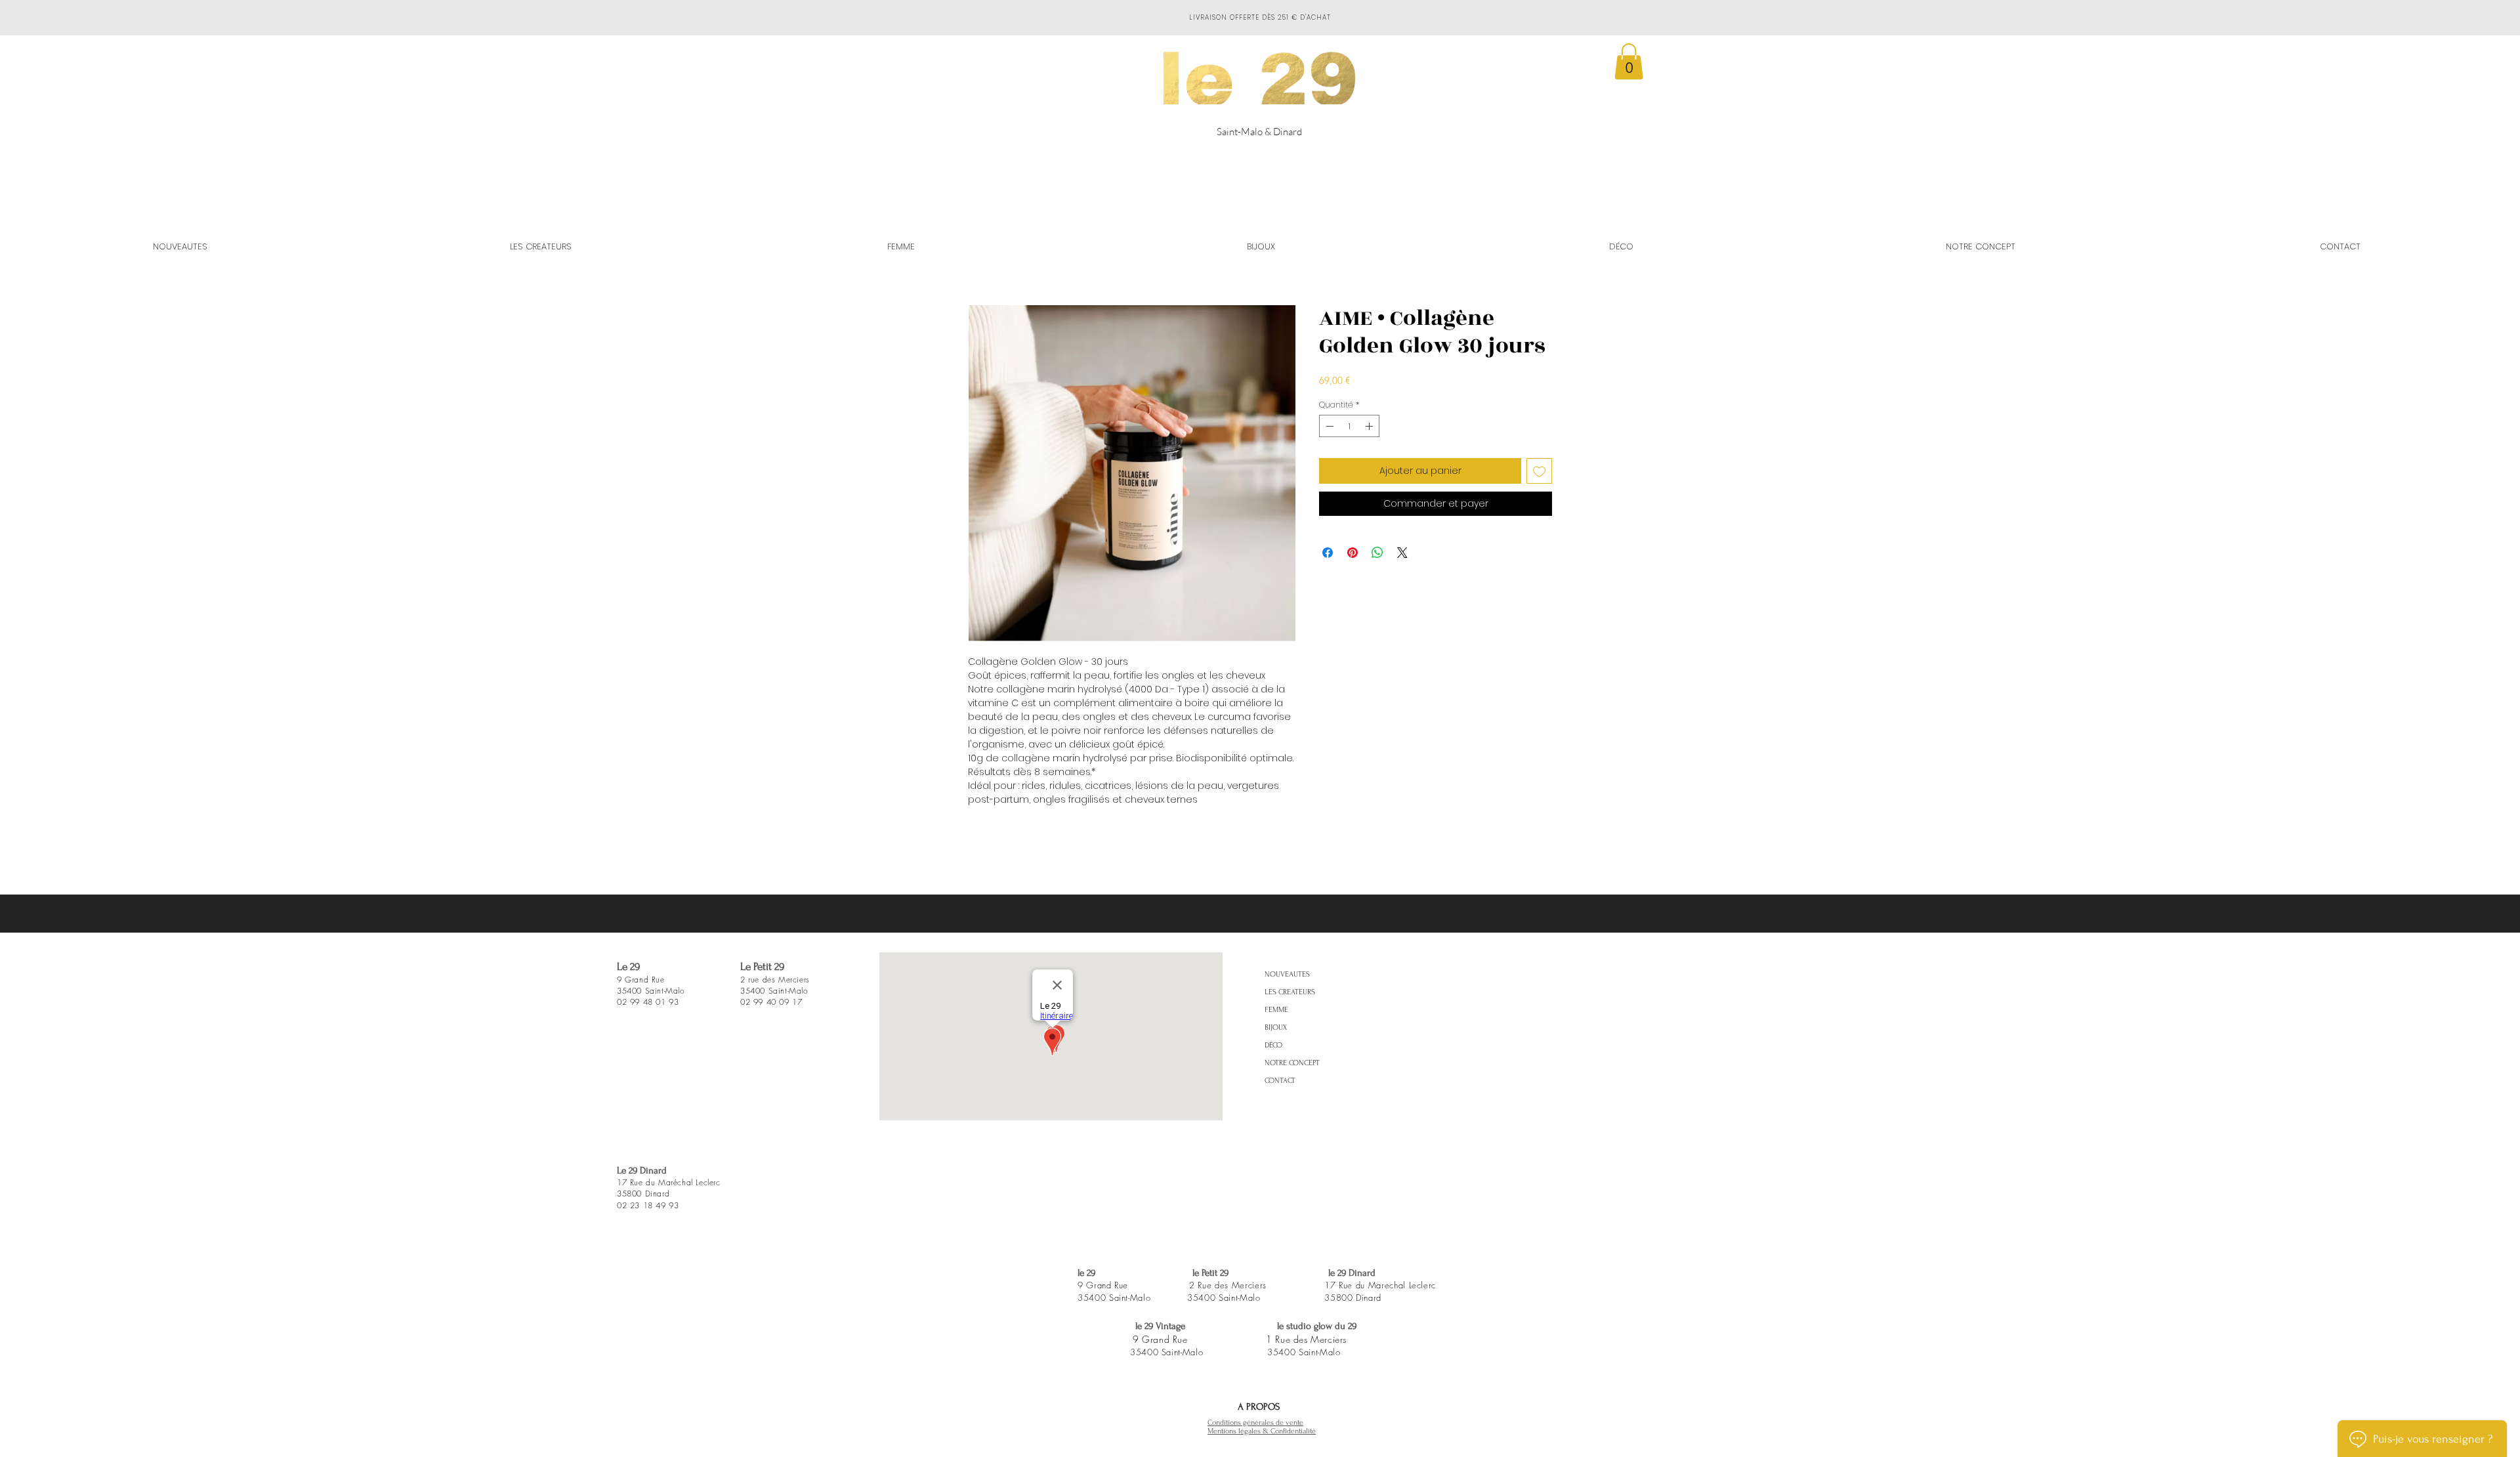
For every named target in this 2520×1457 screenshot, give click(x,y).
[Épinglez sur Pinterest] (1353, 553)
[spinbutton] (1349, 426)
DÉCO (1273, 1045)
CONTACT (1280, 1081)
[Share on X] (1402, 553)
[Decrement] (1328, 426)
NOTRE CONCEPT (1292, 1063)
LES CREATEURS (1290, 992)
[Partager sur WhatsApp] (1377, 553)
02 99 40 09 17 (771, 1002)
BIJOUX (1276, 1027)
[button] (1629, 61)
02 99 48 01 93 (648, 1002)
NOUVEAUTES (1287, 974)
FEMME (1276, 1010)
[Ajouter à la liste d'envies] (1539, 471)
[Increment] (1370, 426)
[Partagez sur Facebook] (1328, 553)
